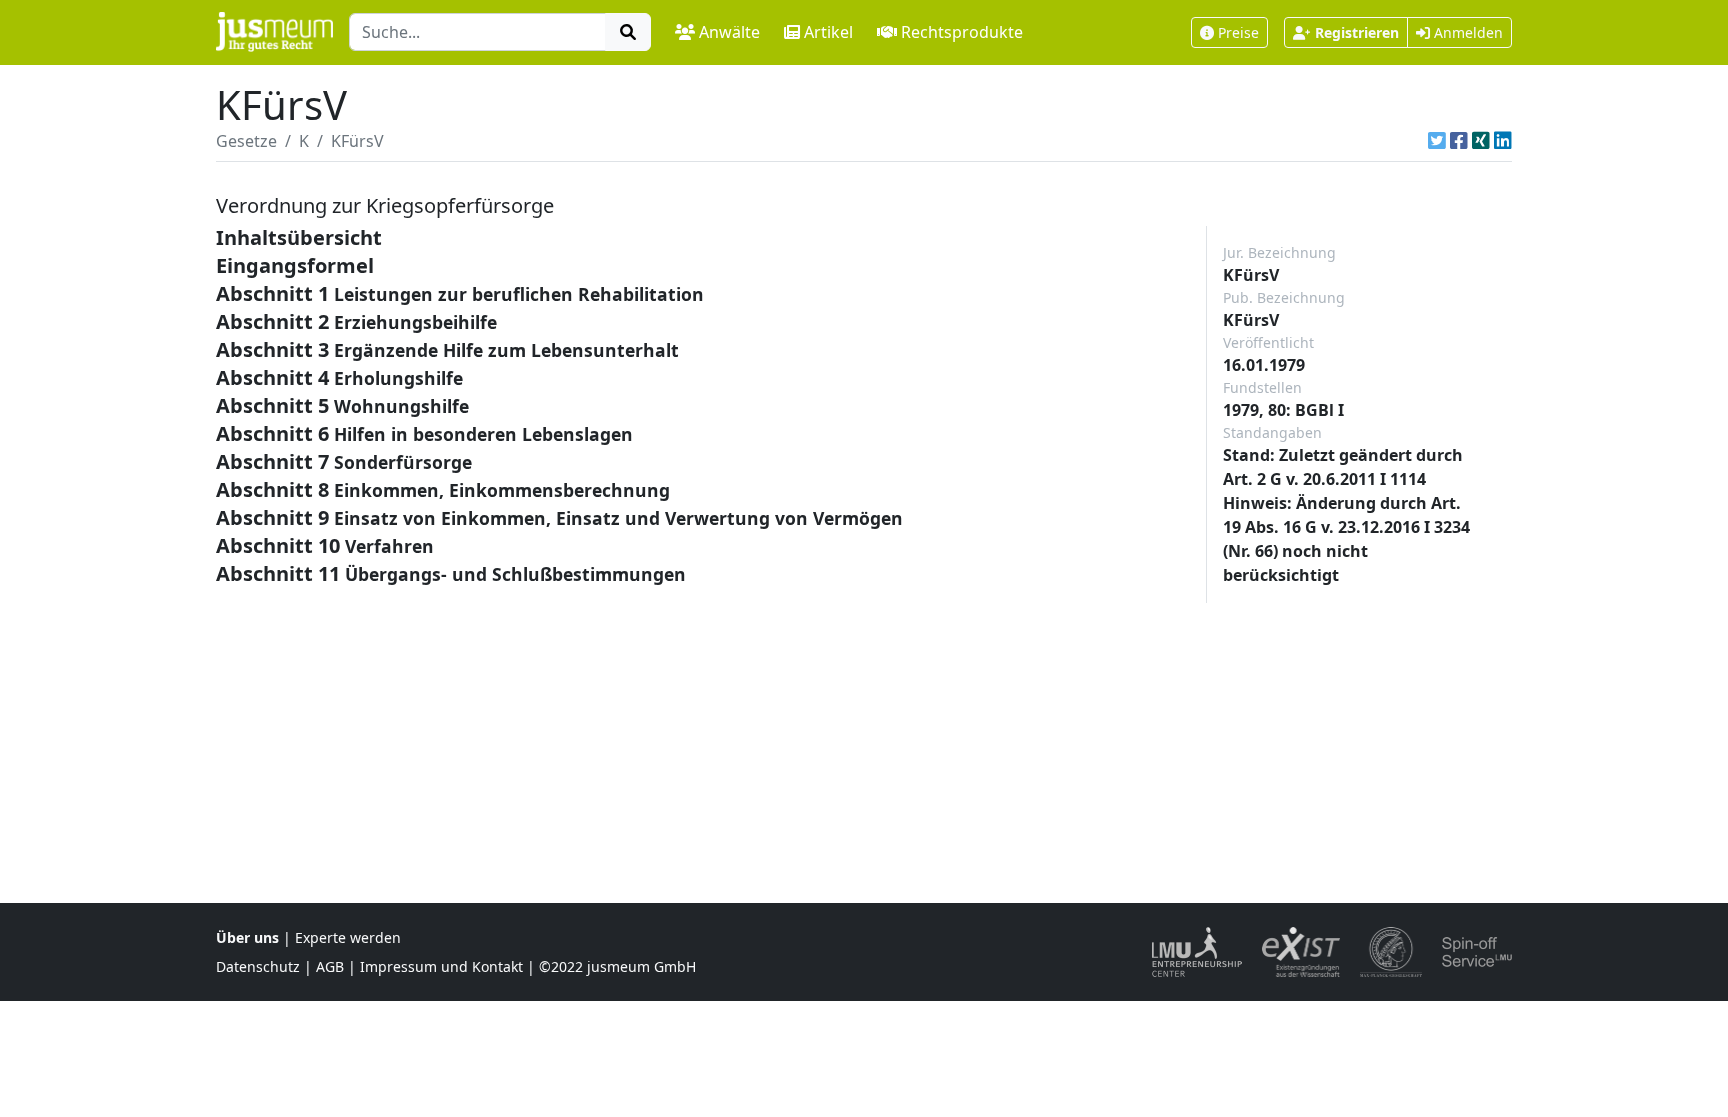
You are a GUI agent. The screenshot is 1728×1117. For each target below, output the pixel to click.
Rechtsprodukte (962, 32)
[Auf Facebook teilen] (1459, 141)
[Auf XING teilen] (1481, 141)
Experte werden (348, 937)
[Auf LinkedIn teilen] (1503, 141)
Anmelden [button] (1466, 32)
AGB (330, 966)
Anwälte (729, 32)
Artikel (828, 32)
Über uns (247, 937)
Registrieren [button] (1357, 32)
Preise (1238, 32)
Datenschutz (258, 966)
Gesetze (246, 141)
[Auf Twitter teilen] (1437, 141)
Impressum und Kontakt (441, 966)
